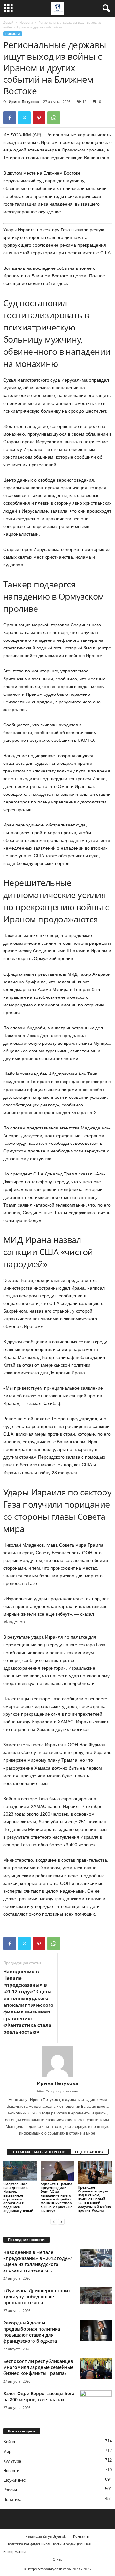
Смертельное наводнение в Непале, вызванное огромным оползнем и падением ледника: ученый (18, 2197)
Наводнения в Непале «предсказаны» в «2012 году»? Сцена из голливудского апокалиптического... (38, 2261)
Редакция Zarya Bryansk (46, 2536)
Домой (8, 22)
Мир (7, 2452)
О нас (57, 2559)
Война (9, 2442)
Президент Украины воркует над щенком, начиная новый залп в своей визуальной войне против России (94, 2199)
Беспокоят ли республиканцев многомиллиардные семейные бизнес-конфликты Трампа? (38, 2367)
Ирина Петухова (24, 101)
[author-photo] (57, 2062)
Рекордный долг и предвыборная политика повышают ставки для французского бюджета (32, 2332)
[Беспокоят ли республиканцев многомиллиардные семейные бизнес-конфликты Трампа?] (96, 2369)
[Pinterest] (39, 118)
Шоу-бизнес (15, 2480)
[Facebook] (10, 118)
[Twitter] (24, 118)
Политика (12, 2499)
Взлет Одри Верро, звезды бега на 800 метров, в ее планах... (39, 2396)
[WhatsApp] (54, 118)
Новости (26, 22)
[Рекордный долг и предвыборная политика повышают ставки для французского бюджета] (96, 2330)
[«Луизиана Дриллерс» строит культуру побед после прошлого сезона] (96, 2296)
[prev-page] (54, 2221)
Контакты (81, 2536)
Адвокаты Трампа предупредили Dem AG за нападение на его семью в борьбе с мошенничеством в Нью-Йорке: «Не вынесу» (57, 2197)
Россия (10, 2490)
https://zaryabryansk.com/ (57, 2091)
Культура (12, 2461)
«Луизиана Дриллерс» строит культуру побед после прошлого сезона (37, 2297)
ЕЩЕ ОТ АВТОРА (89, 2152)
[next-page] (61, 2221)
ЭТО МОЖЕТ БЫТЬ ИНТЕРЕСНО (39, 2152)
